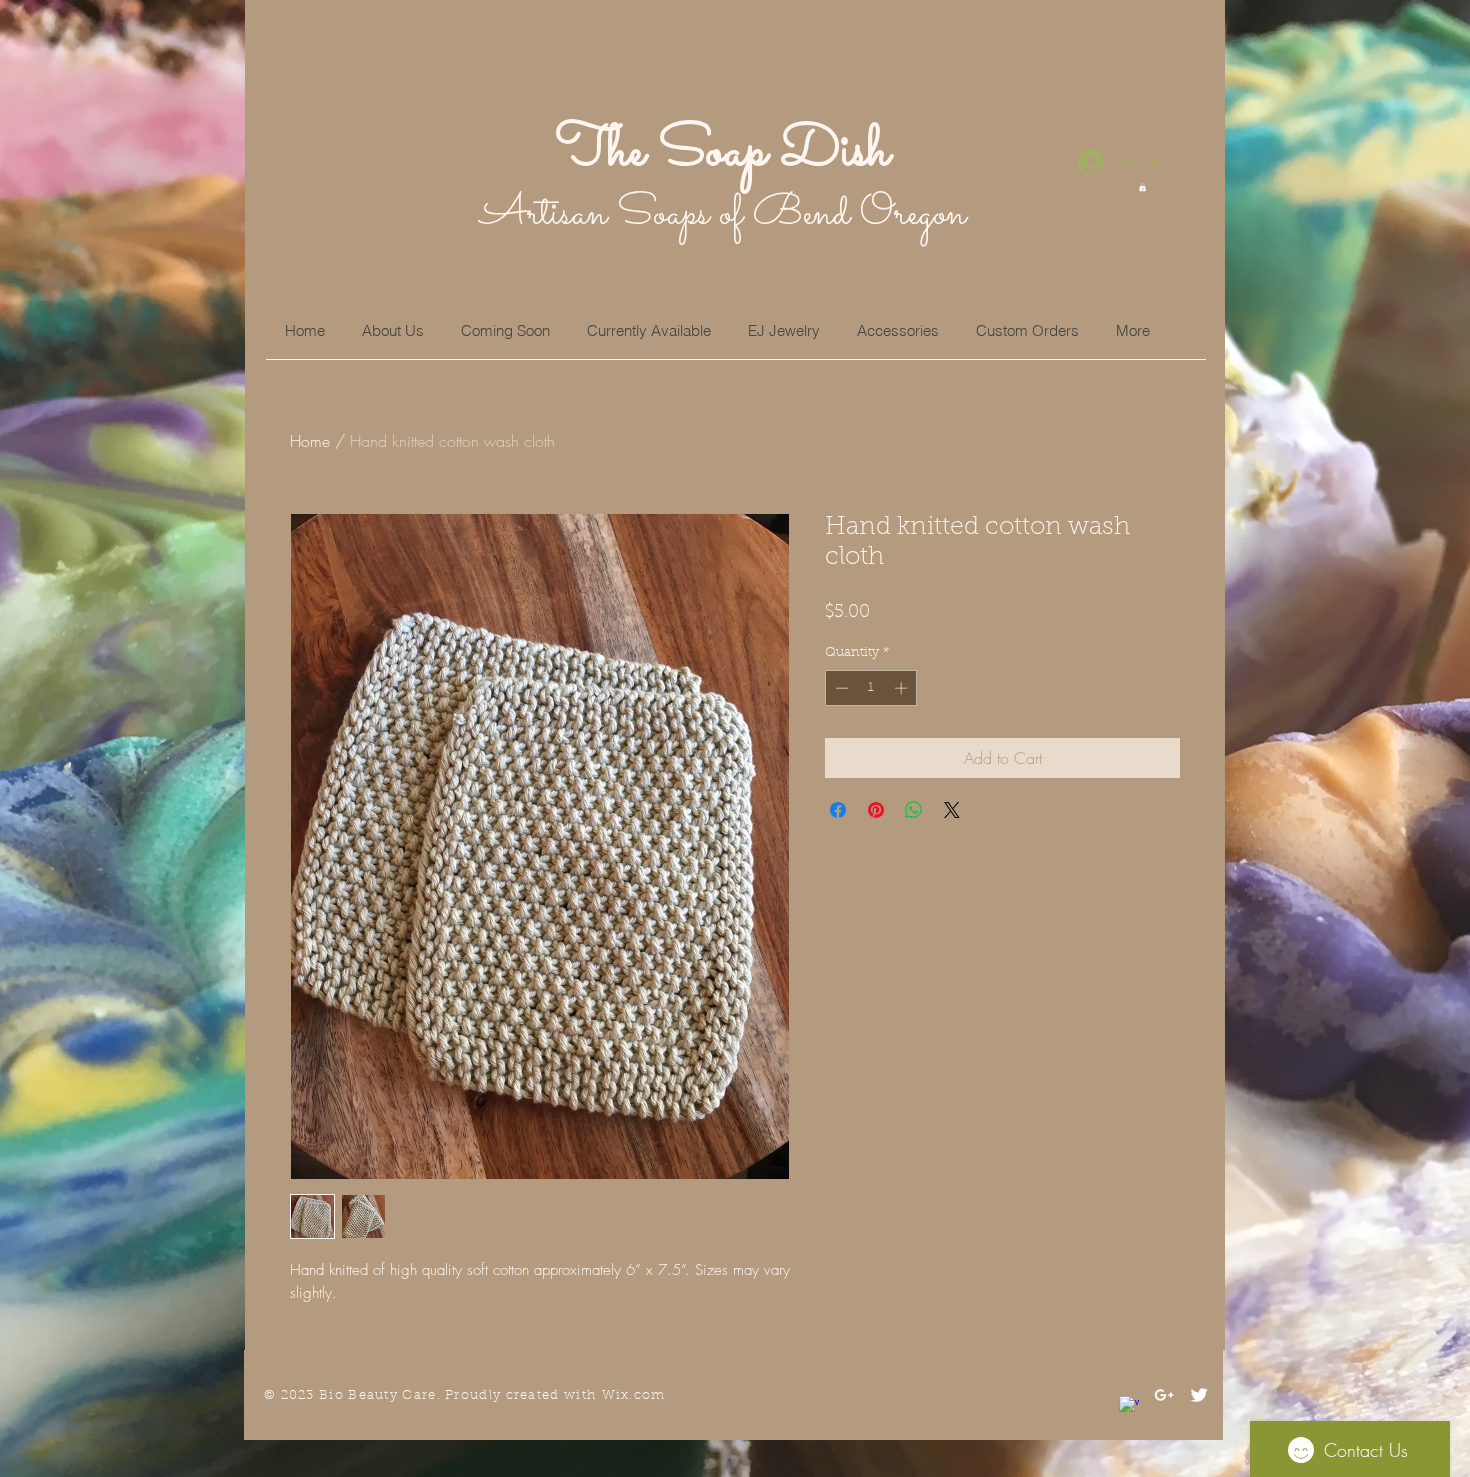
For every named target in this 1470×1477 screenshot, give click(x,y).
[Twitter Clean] (1199, 1395)
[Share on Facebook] (838, 810)
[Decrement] (840, 688)
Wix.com (634, 1395)
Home (310, 441)
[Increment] (903, 688)
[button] (1142, 187)
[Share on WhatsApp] (914, 810)
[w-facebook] (1129, 1406)
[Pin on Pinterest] (876, 810)
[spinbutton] (871, 688)
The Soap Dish (723, 152)
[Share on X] (952, 810)
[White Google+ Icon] (1164, 1395)
